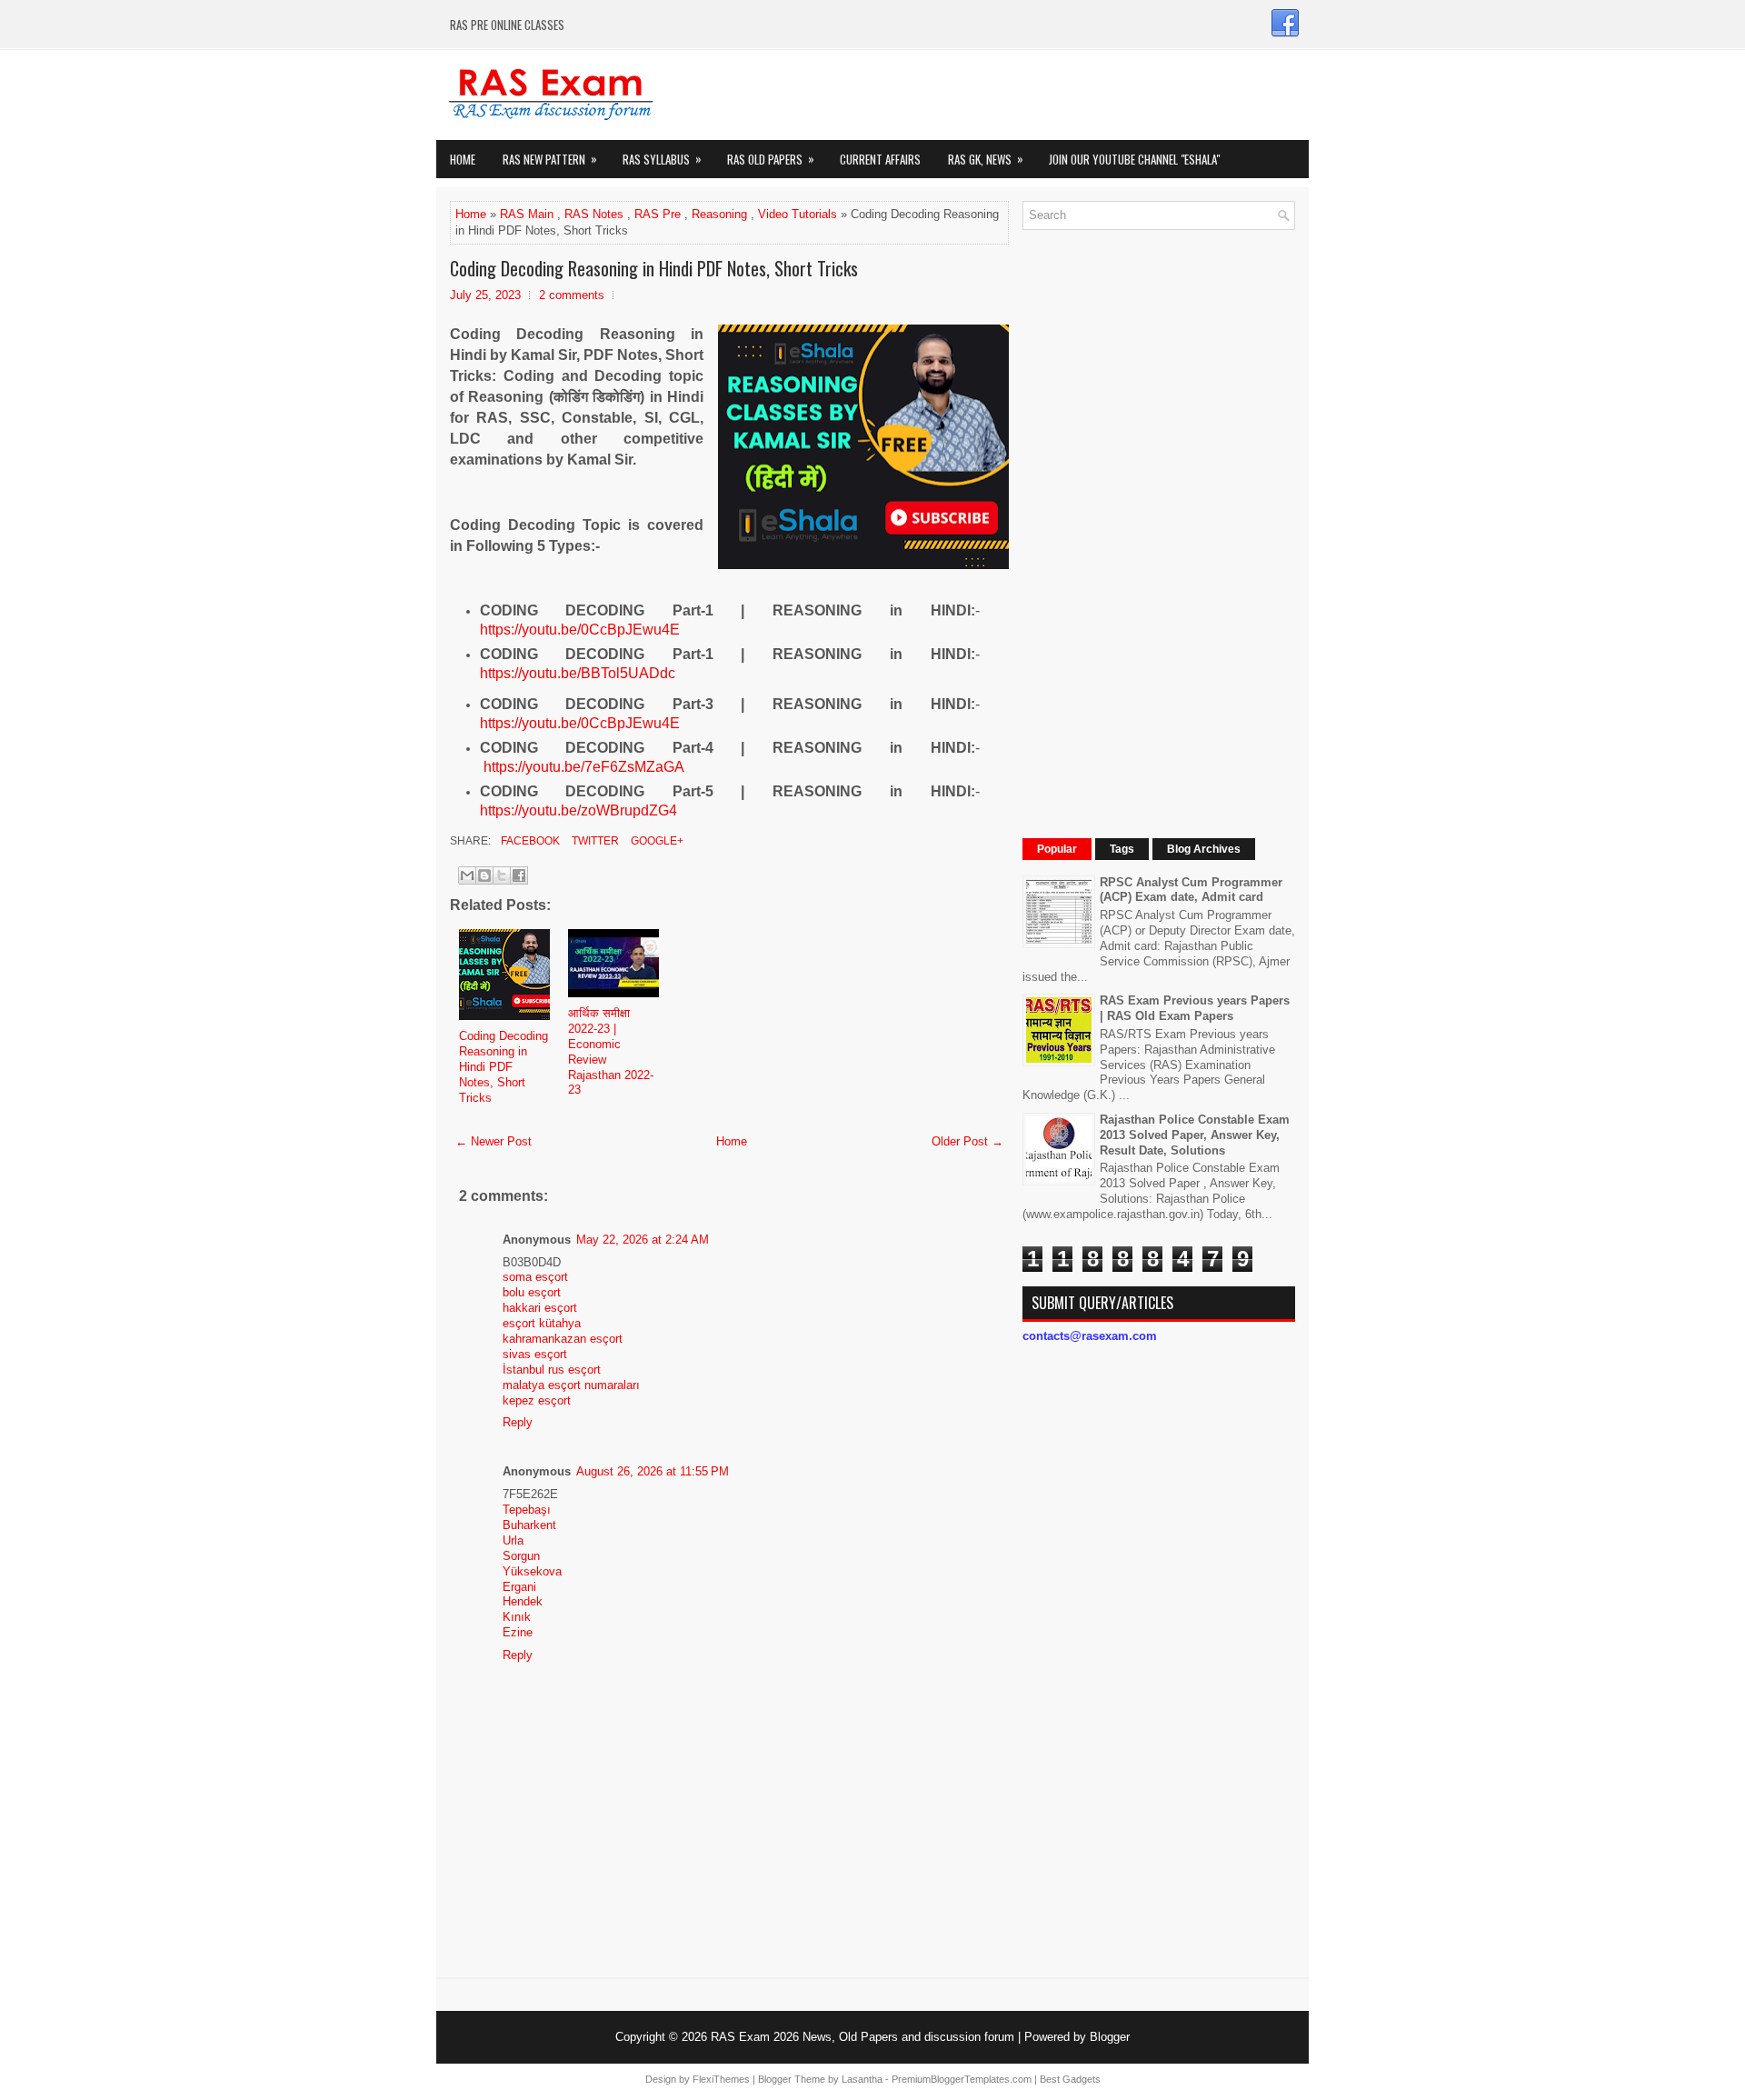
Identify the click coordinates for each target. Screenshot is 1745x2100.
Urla (513, 1540)
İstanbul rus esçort (552, 1370)
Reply (518, 1422)
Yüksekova (532, 1571)
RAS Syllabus (662, 159)
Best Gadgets (1070, 2079)
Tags (1122, 849)
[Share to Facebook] (519, 875)
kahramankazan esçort (563, 1339)
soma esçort (535, 1277)
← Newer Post (494, 1141)
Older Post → (967, 1141)
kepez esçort (537, 1400)
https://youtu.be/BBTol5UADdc (578, 673)
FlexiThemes (721, 2079)
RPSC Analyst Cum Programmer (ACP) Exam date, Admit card (1191, 890)
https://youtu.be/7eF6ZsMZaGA (584, 767)
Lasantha (862, 2079)
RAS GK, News (986, 159)
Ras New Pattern (550, 159)
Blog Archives (1204, 849)
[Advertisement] (1159, 516)
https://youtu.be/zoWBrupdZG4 (578, 810)
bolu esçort (532, 1292)
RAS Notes (594, 214)
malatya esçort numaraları (571, 1385)
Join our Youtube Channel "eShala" (1134, 159)
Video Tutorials (798, 214)
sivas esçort (535, 1354)
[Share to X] (502, 875)
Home (463, 159)
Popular (1057, 849)
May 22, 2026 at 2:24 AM (643, 1240)
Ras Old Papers (771, 159)
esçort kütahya (542, 1323)
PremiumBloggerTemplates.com (962, 2079)
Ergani (519, 1587)
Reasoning (719, 214)
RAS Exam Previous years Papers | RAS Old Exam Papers (1195, 1008)
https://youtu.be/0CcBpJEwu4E (580, 630)
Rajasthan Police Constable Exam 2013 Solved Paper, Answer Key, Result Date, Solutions (1195, 1135)
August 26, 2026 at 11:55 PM (653, 1471)
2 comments (572, 295)
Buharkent (529, 1525)
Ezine (518, 1632)
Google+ (656, 841)
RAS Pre (658, 214)
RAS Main (527, 214)
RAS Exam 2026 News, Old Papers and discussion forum (863, 2037)
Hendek (523, 1601)
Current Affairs (880, 159)
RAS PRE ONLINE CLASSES (507, 25)
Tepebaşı (527, 1510)
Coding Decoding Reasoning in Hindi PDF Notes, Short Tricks (654, 268)
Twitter (594, 841)
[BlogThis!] (484, 875)
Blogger (1110, 2037)
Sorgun (521, 1556)
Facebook (529, 841)
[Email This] (467, 875)
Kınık (517, 1617)
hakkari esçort (540, 1308)
